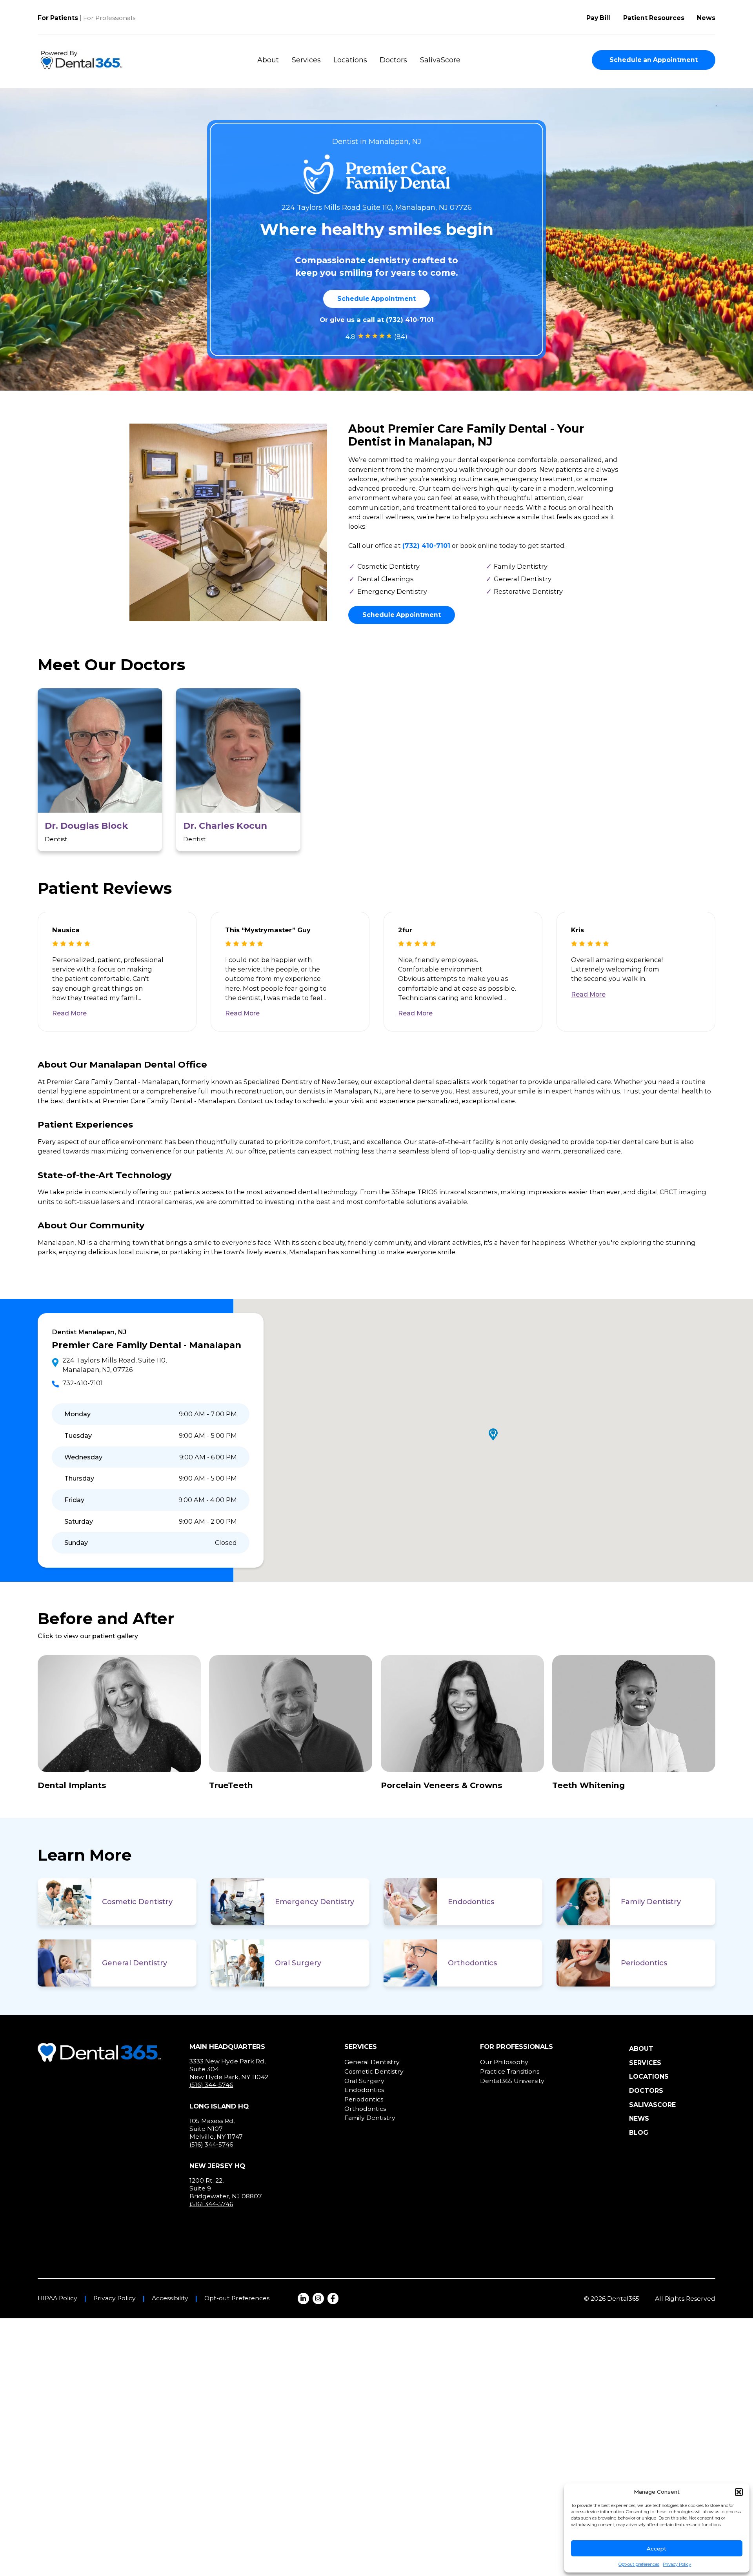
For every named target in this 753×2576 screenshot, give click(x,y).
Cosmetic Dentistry (137, 1902)
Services (306, 60)
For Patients (58, 18)
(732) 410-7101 (410, 320)
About (268, 60)
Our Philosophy (504, 2062)
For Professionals (109, 18)
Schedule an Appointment (654, 60)
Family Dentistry (651, 1902)
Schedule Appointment (376, 299)
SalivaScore (440, 60)
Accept (657, 2549)
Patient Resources (654, 18)
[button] (739, 2492)
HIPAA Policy (57, 2298)
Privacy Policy (677, 2564)
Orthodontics (472, 1963)
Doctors (393, 60)
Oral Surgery (298, 1963)
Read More (69, 1013)
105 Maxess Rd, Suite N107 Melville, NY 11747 (216, 2128)
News (706, 18)
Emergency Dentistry (315, 1902)
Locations (350, 60)
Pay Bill (598, 18)
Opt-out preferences (639, 2564)
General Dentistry (135, 1963)
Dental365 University (512, 2081)
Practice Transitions (510, 2071)
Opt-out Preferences (237, 2298)
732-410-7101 (83, 1383)
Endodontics (471, 1902)
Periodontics (644, 1963)
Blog (639, 2133)
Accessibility (170, 2298)
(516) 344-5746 (211, 2085)
